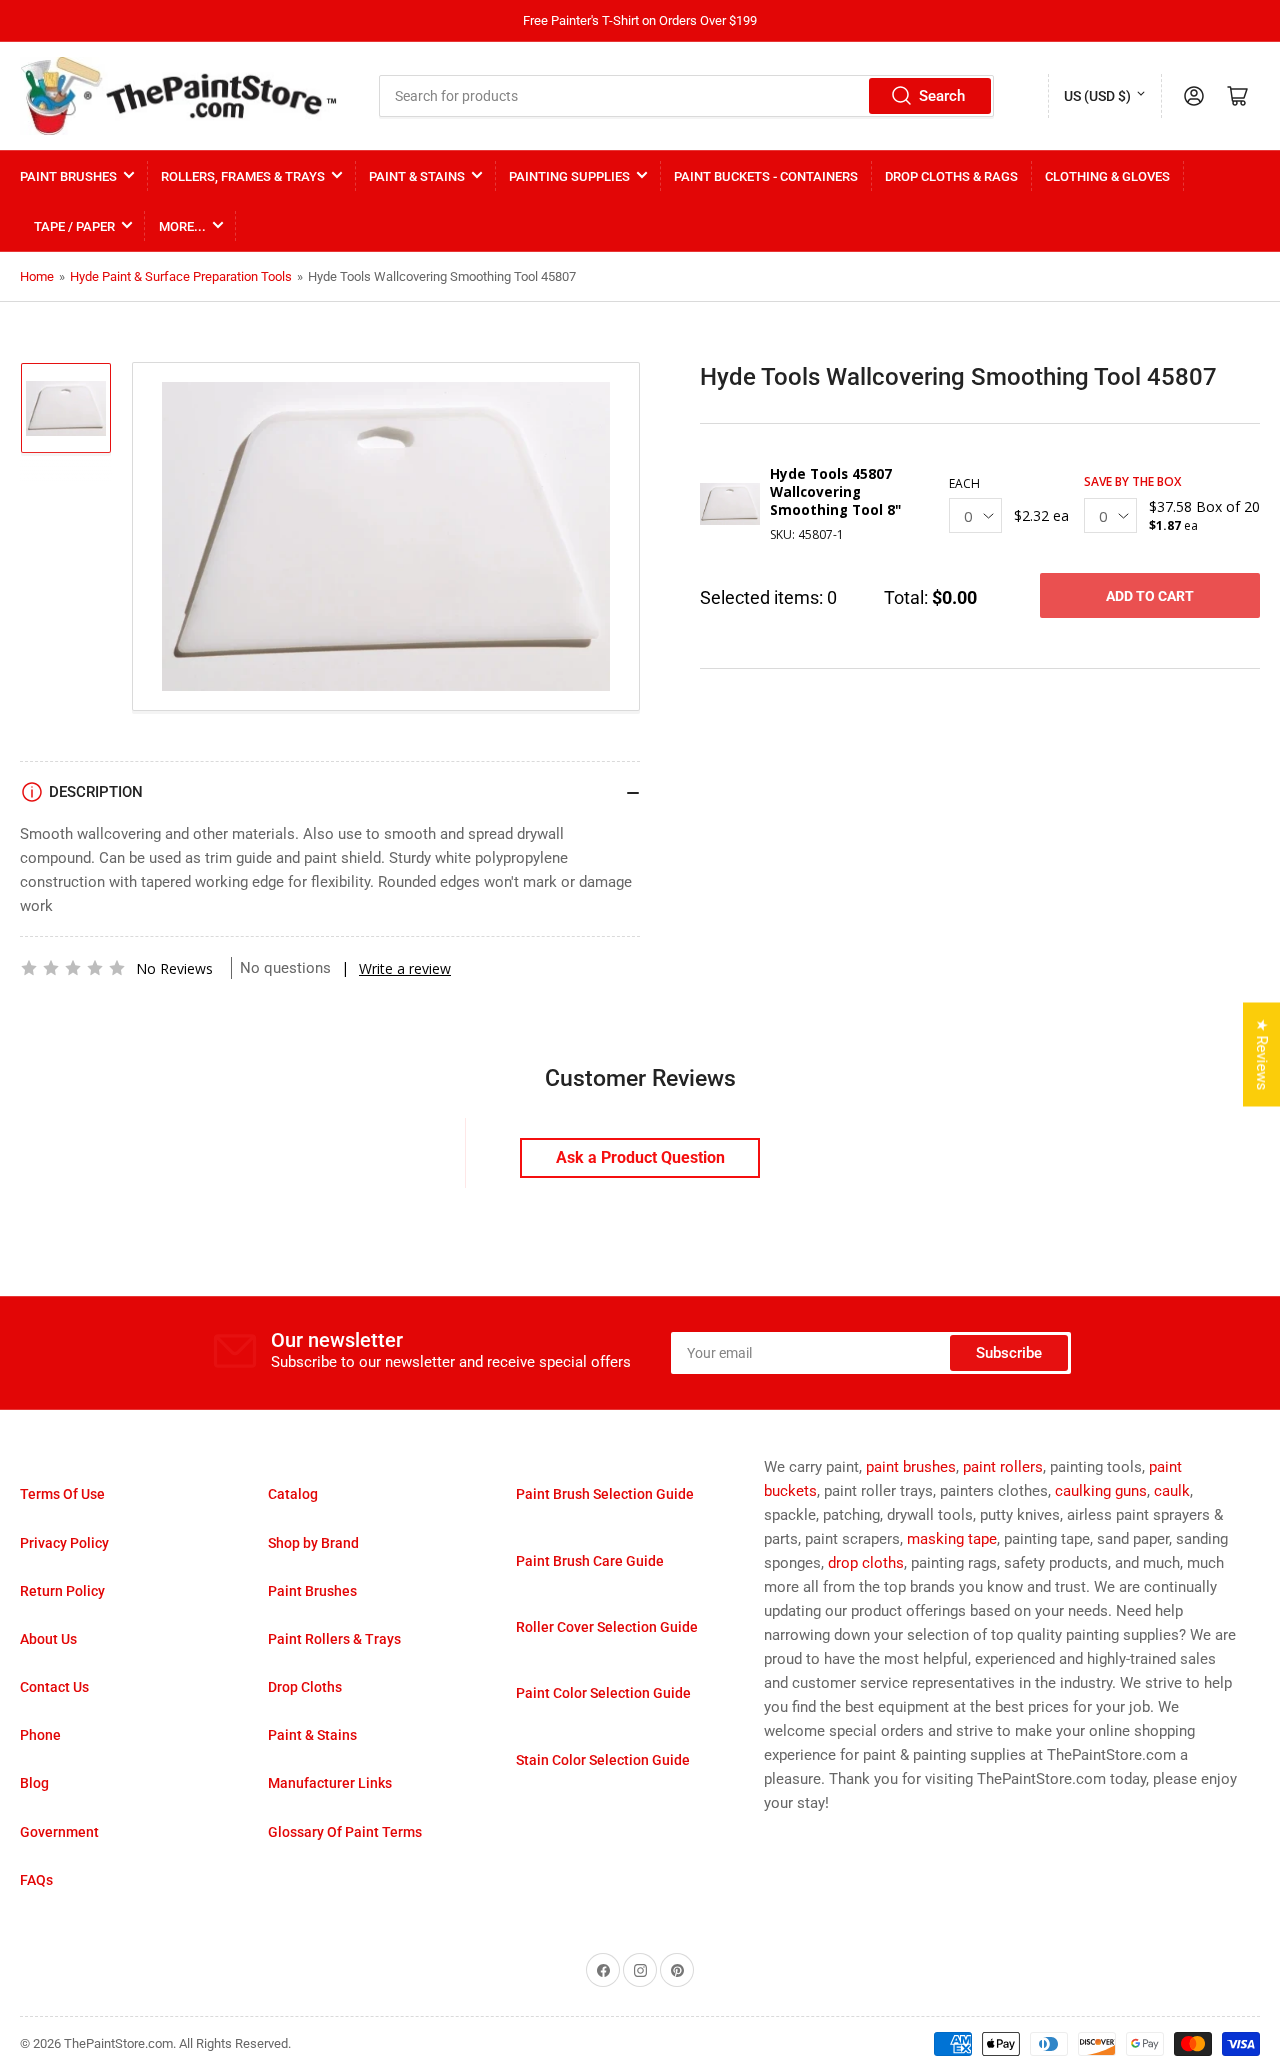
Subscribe (1009, 1353)
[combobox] (687, 96)
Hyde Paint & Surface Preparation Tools (181, 276)
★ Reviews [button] (1262, 1054)
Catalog (293, 1494)
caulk (1172, 1491)
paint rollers (1003, 1467)
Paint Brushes (68, 176)
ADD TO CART (1150, 596)
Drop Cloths (305, 1687)
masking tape (952, 1539)
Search (942, 96)
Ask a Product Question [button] (640, 1157)
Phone (40, 1735)
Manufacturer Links (330, 1783)
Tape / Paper (74, 226)
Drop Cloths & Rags (951, 176)
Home (37, 276)
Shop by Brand (313, 1543)
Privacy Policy (64, 1543)
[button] (73, 968)
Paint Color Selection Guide (603, 1693)
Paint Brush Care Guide (590, 1561)
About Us (48, 1639)
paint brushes (911, 1467)
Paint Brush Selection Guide (605, 1494)
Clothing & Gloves (1107, 176)
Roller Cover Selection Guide (607, 1627)
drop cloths (866, 1563)
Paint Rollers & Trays (334, 1639)
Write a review (405, 968)
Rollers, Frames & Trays (243, 176)
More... (182, 226)
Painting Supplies (569, 176)
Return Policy (62, 1591)
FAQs (36, 1880)
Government (59, 1832)
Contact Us (54, 1687)
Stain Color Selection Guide (603, 1760)
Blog (34, 1783)
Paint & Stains (417, 176)
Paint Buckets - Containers (766, 176)
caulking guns (1101, 1491)
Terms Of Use (62, 1494)
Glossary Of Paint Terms (345, 1832)
